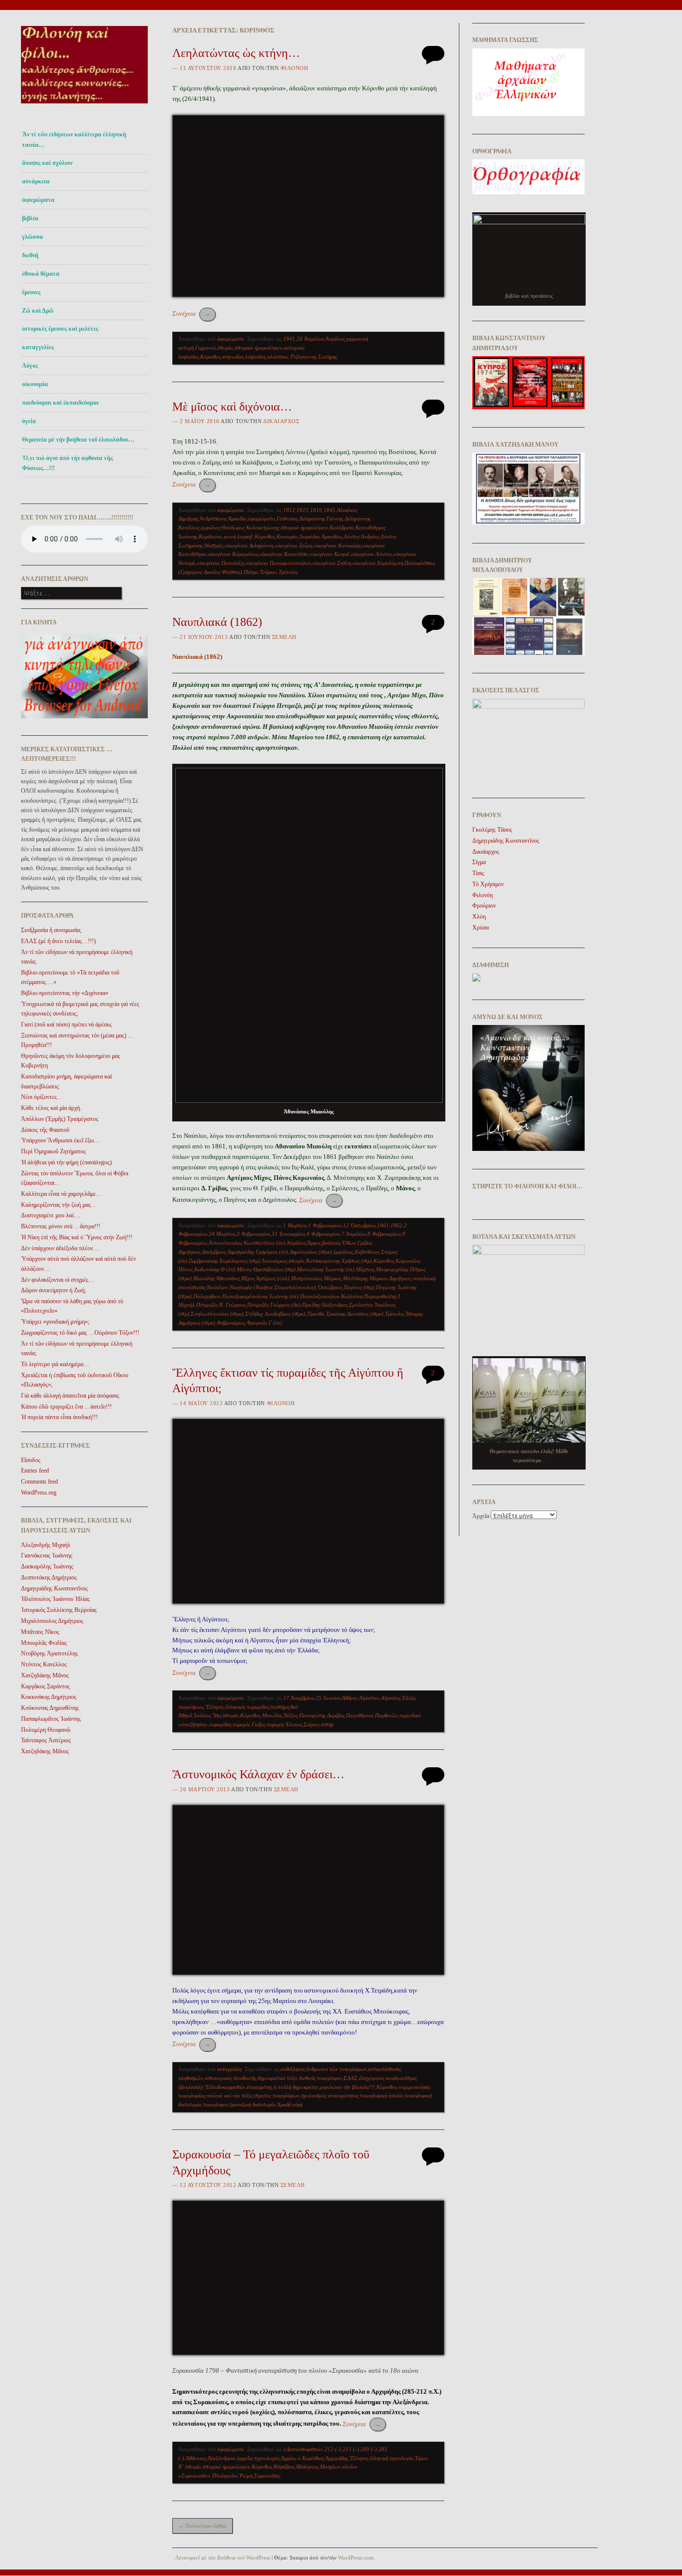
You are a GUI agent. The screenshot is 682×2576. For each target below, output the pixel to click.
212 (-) (333, 2449)
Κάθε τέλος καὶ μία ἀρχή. (51, 1108)
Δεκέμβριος (214, 1252)
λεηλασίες (255, 357)
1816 (316, 510)
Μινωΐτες (272, 1715)
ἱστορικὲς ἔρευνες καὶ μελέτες (60, 329)
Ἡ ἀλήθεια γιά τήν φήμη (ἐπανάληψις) (66, 1162)
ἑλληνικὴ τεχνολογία (391, 2458)
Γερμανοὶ (205, 348)
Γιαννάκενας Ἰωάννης (47, 1555)
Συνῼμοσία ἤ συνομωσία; (51, 930)
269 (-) (369, 2449)
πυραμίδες (220, 1724)
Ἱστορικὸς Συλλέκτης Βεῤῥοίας (59, 1610)
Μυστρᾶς (214, 545)
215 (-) (351, 2449)
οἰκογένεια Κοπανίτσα (284, 554)
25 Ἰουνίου (328, 1698)
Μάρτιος (365, 1269)
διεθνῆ (30, 255)
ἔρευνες (31, 292)
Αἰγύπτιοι (369, 1698)
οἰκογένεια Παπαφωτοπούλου (278, 563)
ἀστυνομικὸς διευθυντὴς (230, 2078)
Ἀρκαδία (237, 518)
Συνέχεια (191, 313)
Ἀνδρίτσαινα (213, 518)
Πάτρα (251, 572)
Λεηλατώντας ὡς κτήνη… (236, 53)
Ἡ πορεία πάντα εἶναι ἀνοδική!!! (59, 1417)
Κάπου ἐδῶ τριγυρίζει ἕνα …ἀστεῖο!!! (66, 1407)
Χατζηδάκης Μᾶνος (45, 1675)
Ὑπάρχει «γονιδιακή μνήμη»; (55, 1322)
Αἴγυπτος (391, 1698)
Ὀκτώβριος (330, 1287)
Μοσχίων (330, 2467)
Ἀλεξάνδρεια (221, 2458)
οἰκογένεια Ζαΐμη (293, 545)
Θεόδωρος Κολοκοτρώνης (250, 527)
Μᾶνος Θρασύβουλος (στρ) (266, 1269)
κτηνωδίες (233, 357)
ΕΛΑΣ (350, 2078)
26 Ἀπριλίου (310, 339)
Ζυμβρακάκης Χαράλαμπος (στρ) (224, 1261)
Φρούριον (484, 906)
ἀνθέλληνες (293, 2069)
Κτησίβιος (284, 2467)
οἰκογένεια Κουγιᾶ (330, 554)
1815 (303, 510)
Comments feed (39, 1482)
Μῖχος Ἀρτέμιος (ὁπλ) (265, 1278)
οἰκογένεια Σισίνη (332, 563)
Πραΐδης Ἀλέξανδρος (325, 1305)
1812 (289, 510)
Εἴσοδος (31, 1460)
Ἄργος (314, 1243)
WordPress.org (39, 1493)
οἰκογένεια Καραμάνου (233, 554)
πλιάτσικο (278, 357)
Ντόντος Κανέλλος (44, 1664)
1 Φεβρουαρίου (325, 1225)
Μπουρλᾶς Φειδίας (44, 1643)
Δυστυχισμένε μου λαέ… (51, 1215)
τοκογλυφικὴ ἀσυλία (382, 2095)
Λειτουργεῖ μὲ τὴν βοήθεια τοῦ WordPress (223, 2558)
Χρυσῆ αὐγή (290, 2104)
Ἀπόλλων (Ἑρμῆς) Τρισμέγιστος (60, 1119)
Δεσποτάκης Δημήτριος (49, 1577)
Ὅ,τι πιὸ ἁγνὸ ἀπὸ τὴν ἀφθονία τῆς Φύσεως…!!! (67, 463)
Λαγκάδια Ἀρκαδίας (321, 536)
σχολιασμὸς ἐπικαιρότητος (330, 2095)
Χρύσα (481, 928)
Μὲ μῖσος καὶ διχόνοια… (232, 407)
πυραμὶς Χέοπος (284, 1724)
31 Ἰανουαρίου (288, 1234)
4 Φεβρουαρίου (323, 1234)
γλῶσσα (32, 237)
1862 (396, 1225)
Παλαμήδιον (207, 1296)
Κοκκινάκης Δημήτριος (49, 1697)
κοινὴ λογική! (238, 536)
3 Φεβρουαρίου (253, 1234)
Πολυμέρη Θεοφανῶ (46, 1730)
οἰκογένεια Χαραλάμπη (378, 563)
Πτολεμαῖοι (225, 2476)
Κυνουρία (287, 536)
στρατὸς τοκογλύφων (277, 2095)
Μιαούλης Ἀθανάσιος (216, 1278)
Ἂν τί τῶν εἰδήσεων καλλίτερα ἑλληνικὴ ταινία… (74, 139)
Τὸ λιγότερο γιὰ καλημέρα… (55, 1364)
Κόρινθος (210, 357)
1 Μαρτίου (295, 1225)
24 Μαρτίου (222, 1234)
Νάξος (291, 1715)
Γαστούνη (287, 518)
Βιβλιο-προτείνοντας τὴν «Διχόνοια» (65, 993)
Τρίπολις (288, 572)
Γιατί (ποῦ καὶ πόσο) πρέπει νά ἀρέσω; (67, 1025)
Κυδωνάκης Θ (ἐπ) (215, 1269)
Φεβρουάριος (231, 1323)
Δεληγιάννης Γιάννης (321, 518)
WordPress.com (356, 2558)
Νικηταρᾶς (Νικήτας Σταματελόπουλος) (273, 1287)
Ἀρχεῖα (481, 1516)
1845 (330, 510)
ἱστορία (225, 348)
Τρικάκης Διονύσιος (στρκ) (355, 1314)
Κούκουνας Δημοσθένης (50, 1708)
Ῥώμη (246, 2476)
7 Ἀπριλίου (354, 1234)
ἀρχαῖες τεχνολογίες (258, 2458)
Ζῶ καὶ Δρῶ (38, 311)
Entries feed (35, 1471)
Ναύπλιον (217, 1287)
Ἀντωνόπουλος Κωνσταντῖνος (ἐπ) (247, 1243)
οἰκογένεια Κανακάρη (337, 545)
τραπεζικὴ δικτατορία (253, 2104)
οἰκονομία (35, 384)
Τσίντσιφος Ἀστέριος (46, 1740)
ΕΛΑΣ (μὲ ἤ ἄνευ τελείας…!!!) (58, 941)
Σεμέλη (284, 637)
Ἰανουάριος (274, 1261)
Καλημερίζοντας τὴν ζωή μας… (59, 1205)
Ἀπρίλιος (335, 339)
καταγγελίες (38, 347)
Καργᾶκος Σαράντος (45, 1686)
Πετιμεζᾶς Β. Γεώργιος (221, 1305)
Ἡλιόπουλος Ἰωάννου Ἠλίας (55, 1599)
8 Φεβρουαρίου (384, 1234)
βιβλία (30, 218)
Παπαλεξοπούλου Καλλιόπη (331, 1296)
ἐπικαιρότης (259, 2087)
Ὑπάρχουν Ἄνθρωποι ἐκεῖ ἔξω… (60, 1140)
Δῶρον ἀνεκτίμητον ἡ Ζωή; (53, 1290)
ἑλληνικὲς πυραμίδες (247, 1707)
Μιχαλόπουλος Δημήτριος (52, 1621)
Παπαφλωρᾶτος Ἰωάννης (51, 1719)
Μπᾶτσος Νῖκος (40, 1632)
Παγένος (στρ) (359, 1287)
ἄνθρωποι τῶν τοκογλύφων (336, 2069)
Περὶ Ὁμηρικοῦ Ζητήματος (53, 1151)
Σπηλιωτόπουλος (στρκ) (217, 1314)
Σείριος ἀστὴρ (319, 1724)
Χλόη (479, 917)
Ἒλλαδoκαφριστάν (225, 2087)
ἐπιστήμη (280, 1707)
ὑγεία (29, 421)
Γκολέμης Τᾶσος (492, 830)
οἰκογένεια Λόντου (371, 554)
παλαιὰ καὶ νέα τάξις (230, 2095)
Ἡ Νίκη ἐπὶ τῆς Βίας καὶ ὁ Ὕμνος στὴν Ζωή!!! (77, 1237)
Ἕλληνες (214, 1707)
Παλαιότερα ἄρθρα (202, 2526)
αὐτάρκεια (36, 181)
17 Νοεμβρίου (299, 1698)
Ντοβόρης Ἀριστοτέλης (49, 1653)
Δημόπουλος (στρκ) (311, 1252)
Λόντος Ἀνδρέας (361, 536)
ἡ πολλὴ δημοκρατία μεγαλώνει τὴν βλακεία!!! (324, 2087)
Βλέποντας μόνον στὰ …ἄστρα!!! (61, 1226)
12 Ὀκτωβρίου (359, 1225)
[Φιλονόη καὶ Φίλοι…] (84, 106)
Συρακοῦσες (267, 2476)
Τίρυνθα (316, 1314)
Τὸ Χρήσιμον (488, 884)
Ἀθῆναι (350, 1698)
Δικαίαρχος (281, 421)
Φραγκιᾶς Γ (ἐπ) (264, 1323)
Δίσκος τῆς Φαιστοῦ (45, 1130)
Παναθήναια (360, 1715)
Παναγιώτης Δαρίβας (322, 1715)
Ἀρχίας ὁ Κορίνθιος (303, 2458)
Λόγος (30, 366)
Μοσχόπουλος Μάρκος (316, 1278)
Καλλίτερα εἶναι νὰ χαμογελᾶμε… (61, 1194)
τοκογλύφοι (216, 2104)
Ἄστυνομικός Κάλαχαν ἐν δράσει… (258, 1774)
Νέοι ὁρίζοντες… (42, 1097)
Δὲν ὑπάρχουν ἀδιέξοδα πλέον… (60, 1248)
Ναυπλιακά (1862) (217, 622)
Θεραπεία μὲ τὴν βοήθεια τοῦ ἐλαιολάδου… (78, 440)
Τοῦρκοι (268, 572)
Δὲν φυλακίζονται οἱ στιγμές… (58, 1280)
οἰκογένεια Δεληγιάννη (249, 545)
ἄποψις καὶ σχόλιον (47, 163)
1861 (383, 1225)
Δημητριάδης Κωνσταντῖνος (54, 1588)
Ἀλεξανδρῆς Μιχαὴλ (46, 1545)
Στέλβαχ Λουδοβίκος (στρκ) (275, 1314)
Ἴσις (217, 1715)
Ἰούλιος (202, 1715)
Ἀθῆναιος (196, 2458)
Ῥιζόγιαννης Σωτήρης (314, 357)
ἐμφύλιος (210, 527)
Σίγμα (479, 862)
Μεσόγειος (307, 2467)
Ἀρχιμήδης (337, 2458)
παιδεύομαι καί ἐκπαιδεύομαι (60, 403)
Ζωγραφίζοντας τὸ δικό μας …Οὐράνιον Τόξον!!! (80, 1333)
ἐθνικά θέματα (41, 274)
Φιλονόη (295, 68)
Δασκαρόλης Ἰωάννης (47, 1566)
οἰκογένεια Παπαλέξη (220, 563)
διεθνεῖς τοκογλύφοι (321, 2078)
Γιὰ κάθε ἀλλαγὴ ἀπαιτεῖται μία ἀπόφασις (70, 1396)
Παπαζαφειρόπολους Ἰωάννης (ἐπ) (260, 1296)
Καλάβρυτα (342, 527)
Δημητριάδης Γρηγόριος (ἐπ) (258, 1252)
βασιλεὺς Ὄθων (339, 1243)
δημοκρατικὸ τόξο (278, 2078)
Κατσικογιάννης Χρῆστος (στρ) (339, 1261)
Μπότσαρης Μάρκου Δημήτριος (377, 1278)
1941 (289, 339)
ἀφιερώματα (38, 200)
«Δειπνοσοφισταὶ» (303, 2449)
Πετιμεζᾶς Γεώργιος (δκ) (274, 1305)
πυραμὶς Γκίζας (249, 1724)
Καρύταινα (210, 536)
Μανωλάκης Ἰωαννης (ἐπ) (326, 1269)
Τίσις (478, 873)
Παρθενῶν (386, 1715)
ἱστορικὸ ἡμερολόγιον (258, 348)
